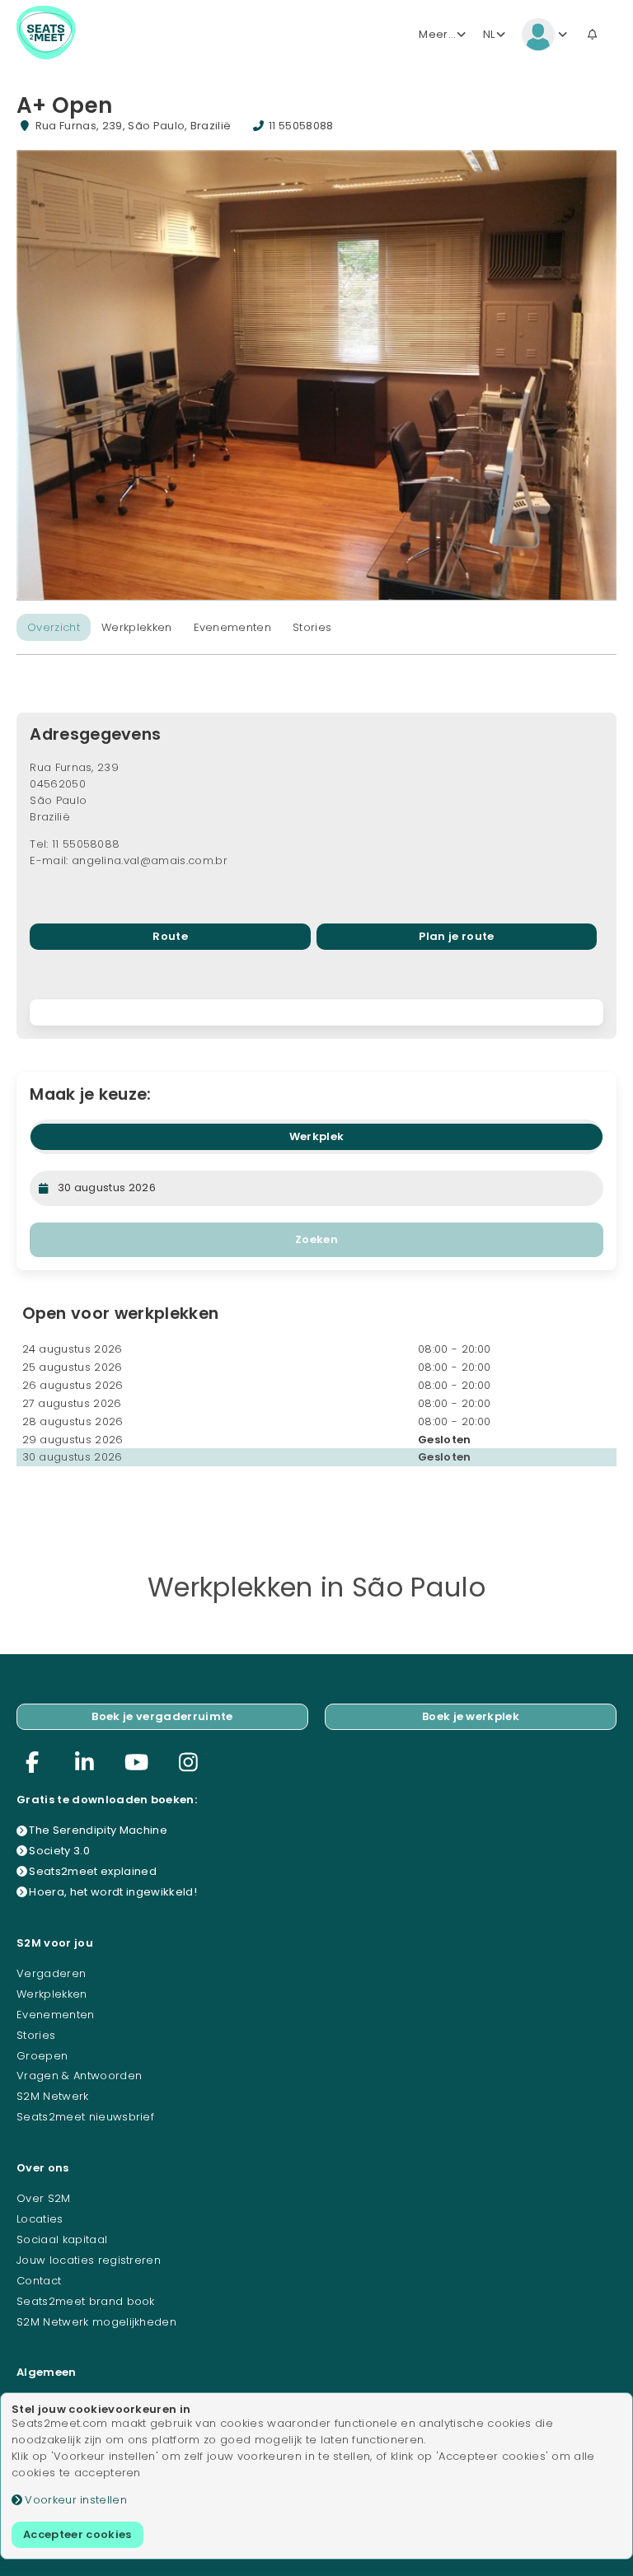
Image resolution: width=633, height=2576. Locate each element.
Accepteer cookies (77, 2534)
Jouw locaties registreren (89, 2260)
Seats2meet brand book (86, 2301)
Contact (39, 2281)
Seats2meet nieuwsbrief (85, 2117)
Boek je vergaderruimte (162, 1716)
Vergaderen (51, 1973)
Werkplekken (137, 627)
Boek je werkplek (471, 1716)
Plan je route (456, 936)
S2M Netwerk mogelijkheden (96, 2322)
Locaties (40, 2219)
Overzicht (54, 627)
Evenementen (233, 627)
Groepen (42, 2056)
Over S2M (44, 2198)
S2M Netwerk (53, 2096)
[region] (316, 1013)
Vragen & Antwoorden (79, 2076)
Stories (312, 627)
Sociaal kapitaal (62, 2239)
